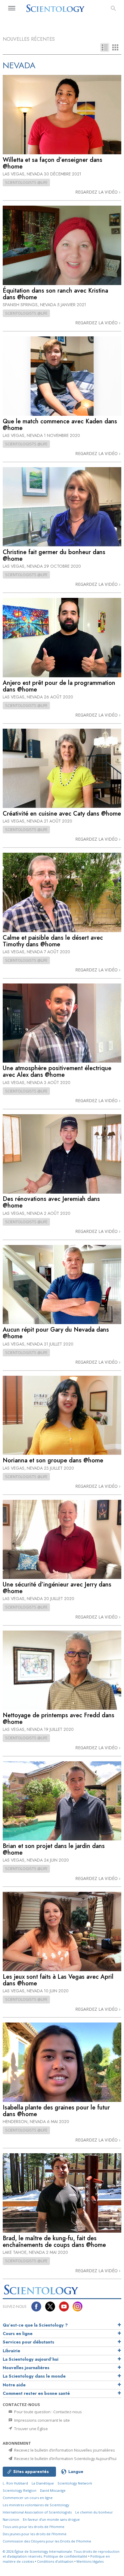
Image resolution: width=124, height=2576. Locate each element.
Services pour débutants (28, 2342)
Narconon (11, 2519)
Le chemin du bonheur (94, 2512)
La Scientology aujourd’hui (31, 2359)
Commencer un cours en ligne (28, 2498)
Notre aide (14, 2385)
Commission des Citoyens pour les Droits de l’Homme (47, 2541)
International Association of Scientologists (37, 2512)
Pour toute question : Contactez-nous (48, 2412)
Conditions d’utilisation (55, 2561)
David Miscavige (53, 2490)
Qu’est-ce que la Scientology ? (35, 2325)
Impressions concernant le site (42, 2420)
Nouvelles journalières (26, 2368)
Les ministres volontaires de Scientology (36, 2505)
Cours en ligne (18, 2334)
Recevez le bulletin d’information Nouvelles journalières (64, 2450)
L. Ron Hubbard (15, 2483)
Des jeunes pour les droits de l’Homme (35, 2534)
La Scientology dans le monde (34, 2376)
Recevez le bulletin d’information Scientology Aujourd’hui (65, 2459)
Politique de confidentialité (65, 2556)
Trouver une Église (31, 2429)
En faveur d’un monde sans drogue (51, 2519)
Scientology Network (75, 2483)
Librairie (11, 2351)
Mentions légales (90, 2561)
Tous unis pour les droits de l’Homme (34, 2527)
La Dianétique (43, 2483)
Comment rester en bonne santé (36, 2393)
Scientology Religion (20, 2490)
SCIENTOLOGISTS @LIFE (26, 182)
